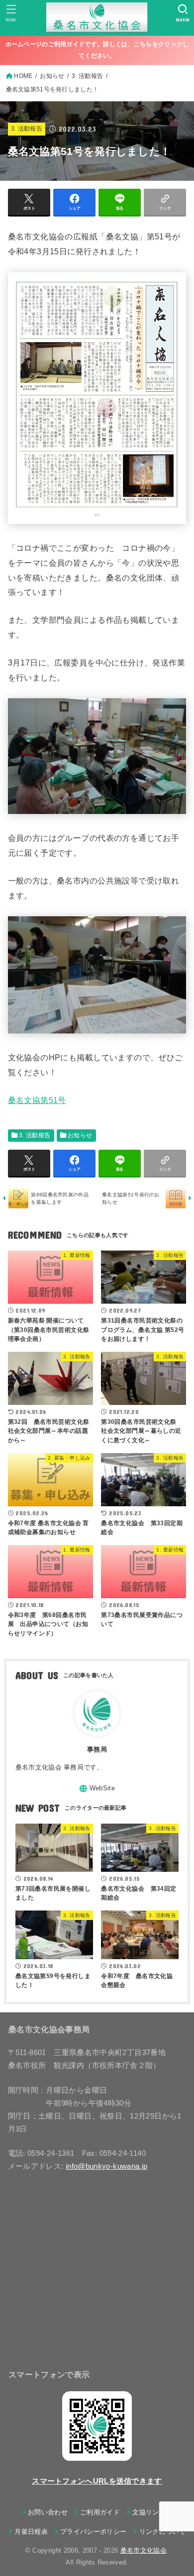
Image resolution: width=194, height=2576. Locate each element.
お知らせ (80, 1135)
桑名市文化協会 (144, 2550)
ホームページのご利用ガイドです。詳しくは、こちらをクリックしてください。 (97, 50)
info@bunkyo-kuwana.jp (107, 2166)
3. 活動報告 (27, 129)
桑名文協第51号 (37, 1100)
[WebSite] (97, 1789)
